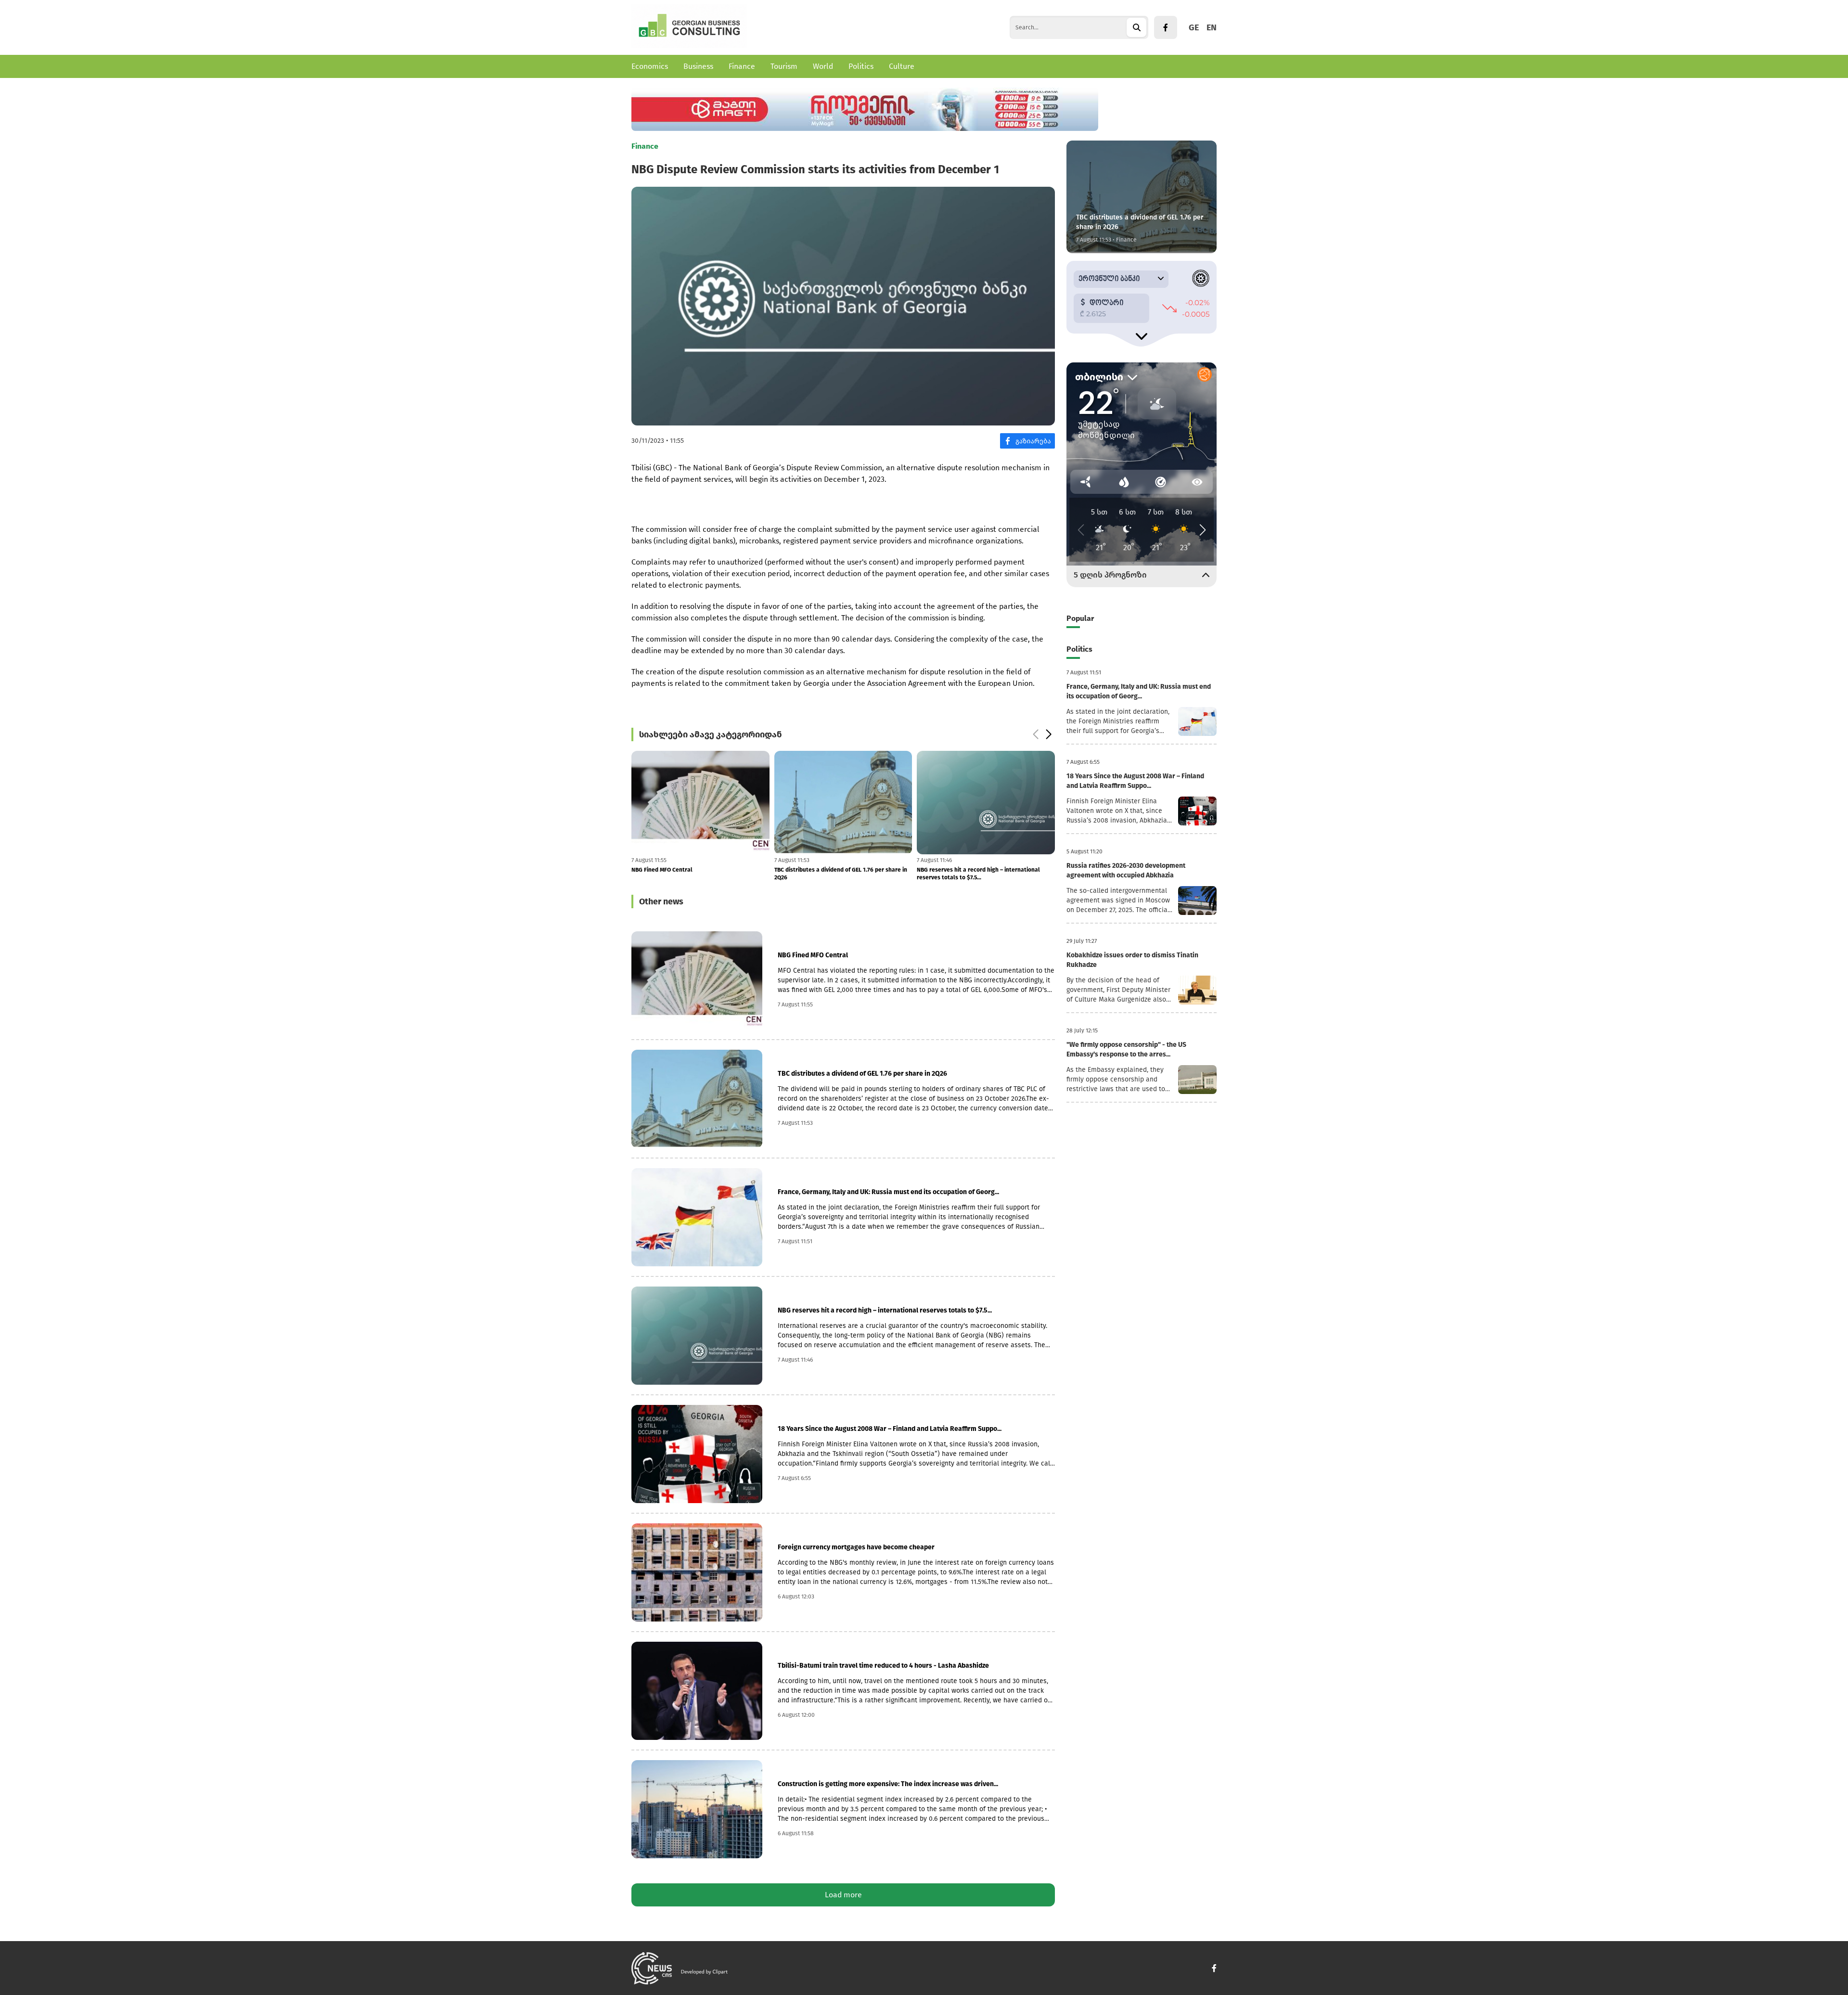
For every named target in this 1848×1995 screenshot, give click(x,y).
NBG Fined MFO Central (813, 955)
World (823, 66)
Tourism (784, 66)
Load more (843, 1895)
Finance (742, 66)
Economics (650, 66)
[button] (1035, 734)
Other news (661, 901)
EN (1212, 27)
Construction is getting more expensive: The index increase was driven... (888, 1784)
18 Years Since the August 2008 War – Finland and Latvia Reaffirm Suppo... (890, 1429)
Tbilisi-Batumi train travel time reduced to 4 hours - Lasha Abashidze (883, 1666)
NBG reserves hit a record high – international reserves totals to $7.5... (836, 874)
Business (698, 66)
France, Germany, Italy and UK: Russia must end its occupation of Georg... (888, 1192)
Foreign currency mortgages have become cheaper (985, 870)
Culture (902, 66)
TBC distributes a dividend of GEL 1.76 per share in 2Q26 (698, 874)
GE (1194, 27)
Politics (861, 66)
